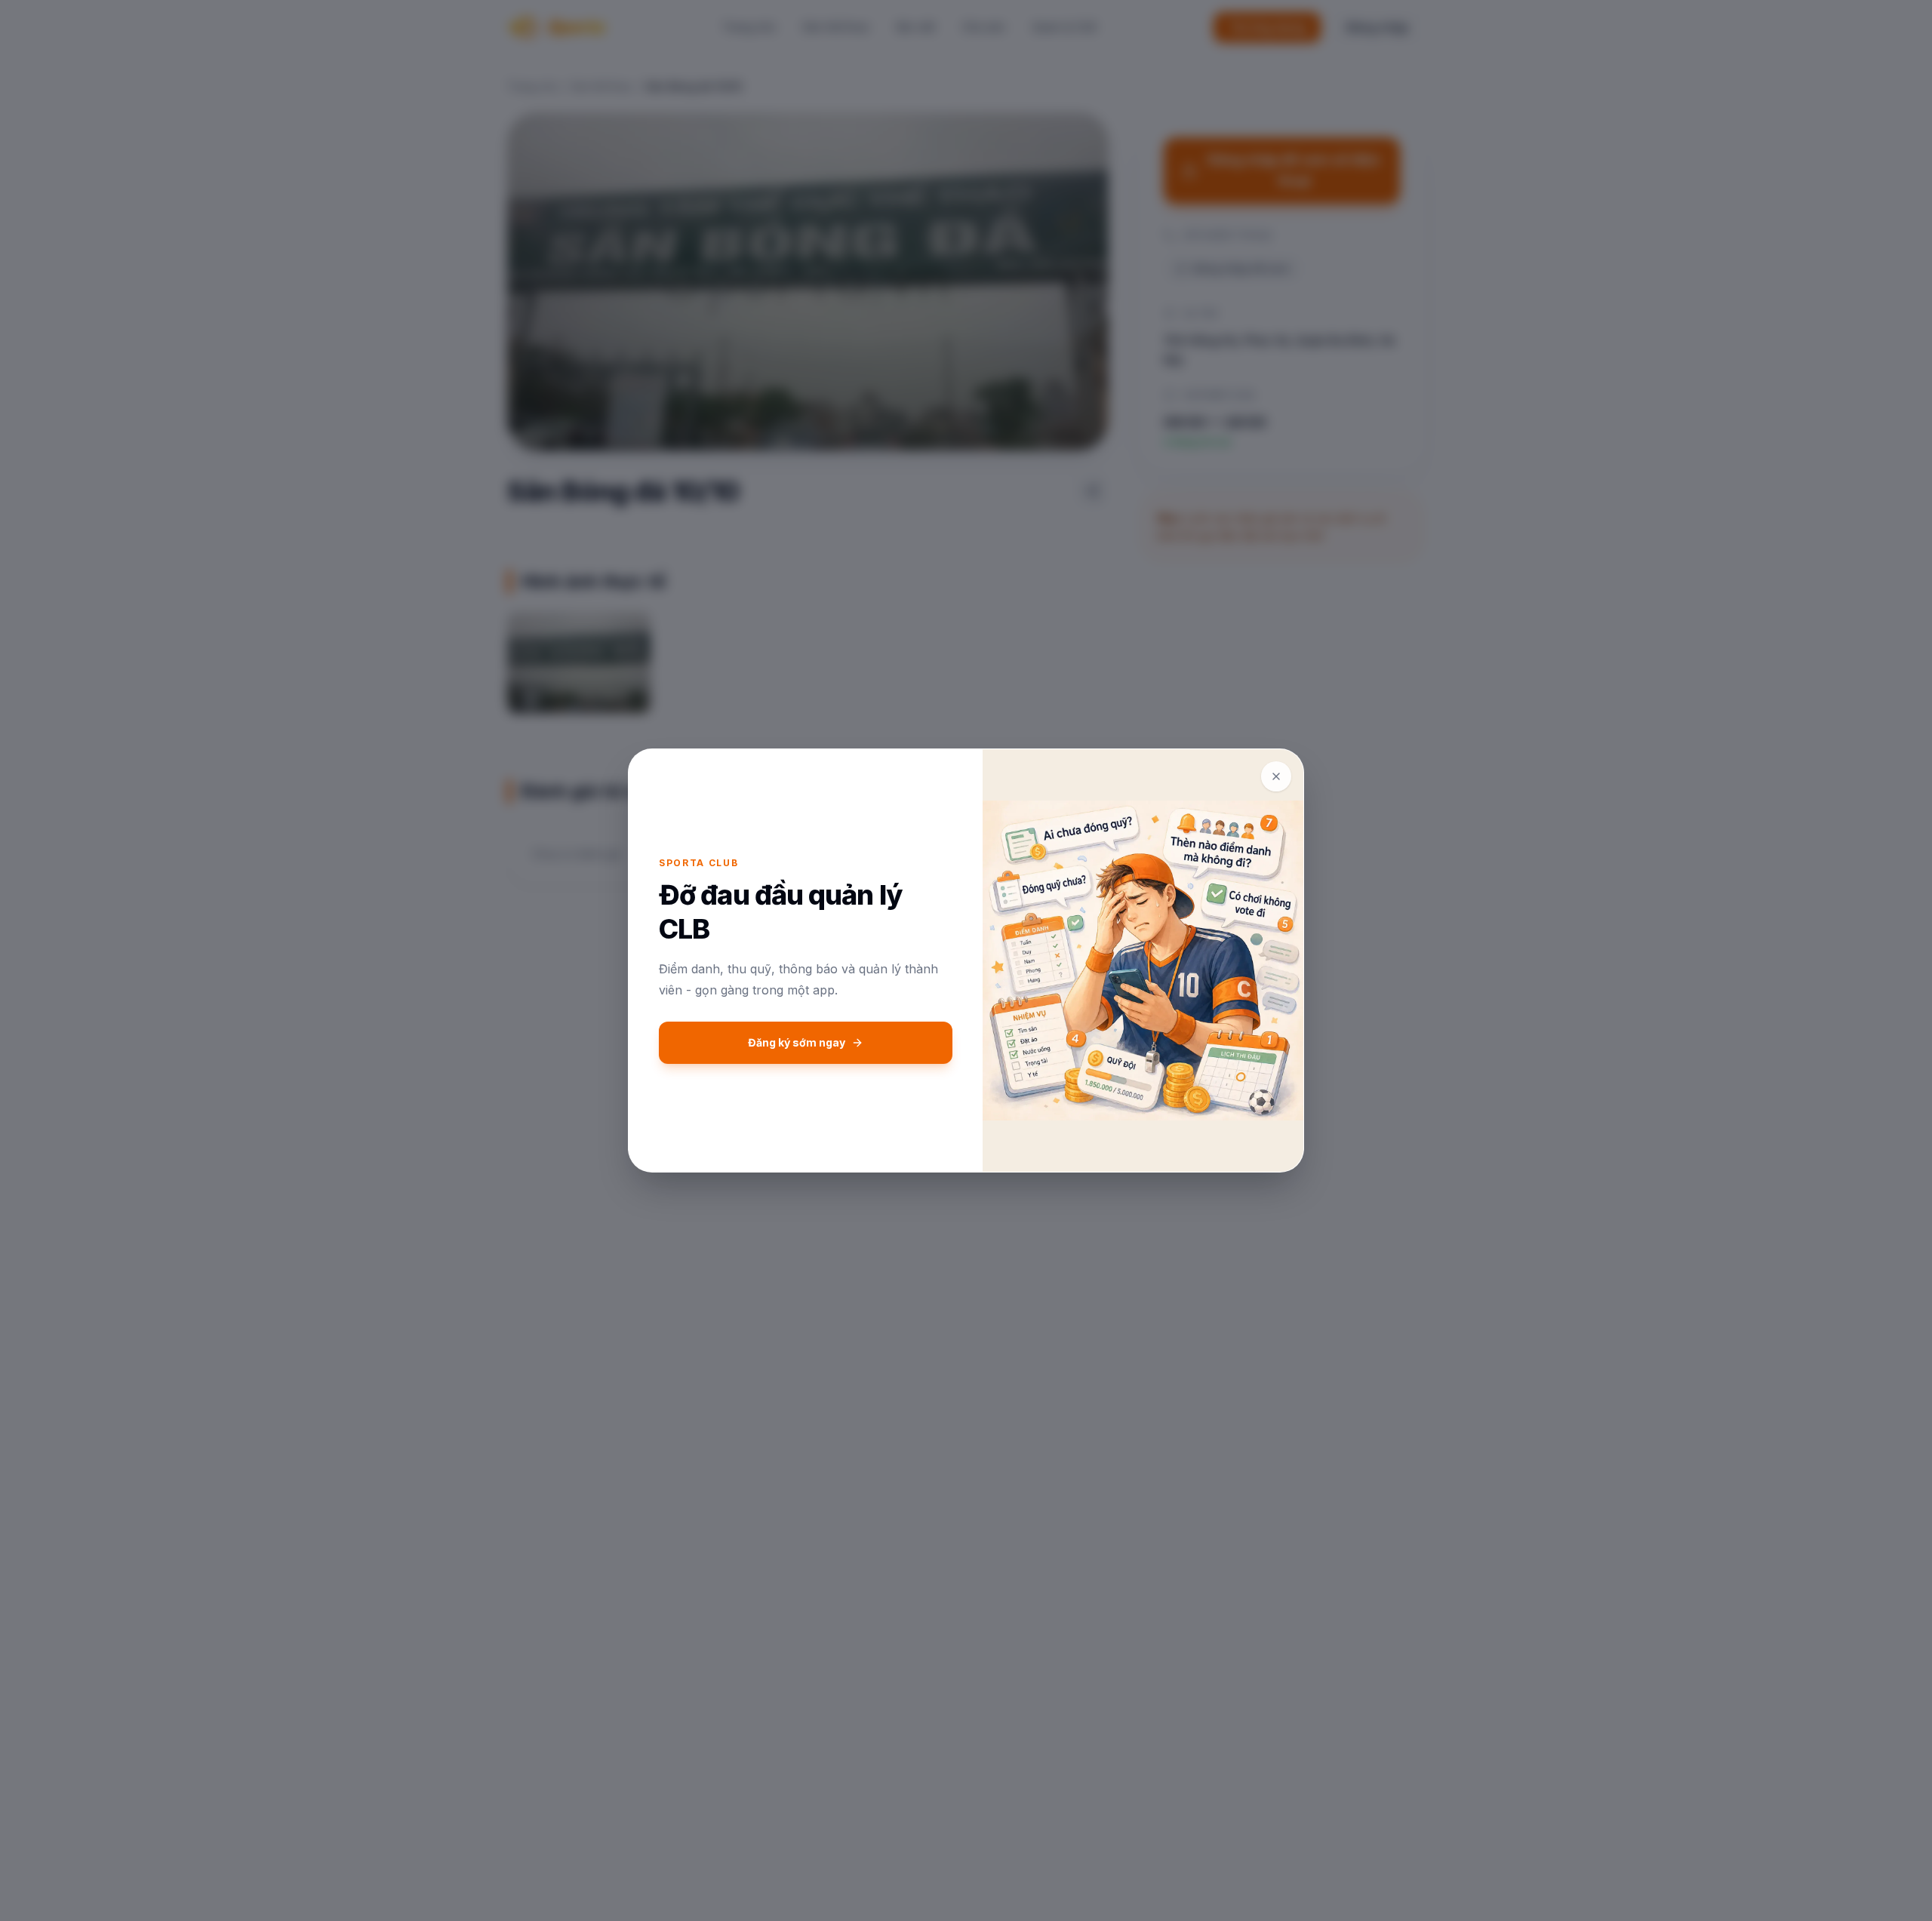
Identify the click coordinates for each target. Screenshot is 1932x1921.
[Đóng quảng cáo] (1276, 776)
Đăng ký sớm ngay (797, 1042)
